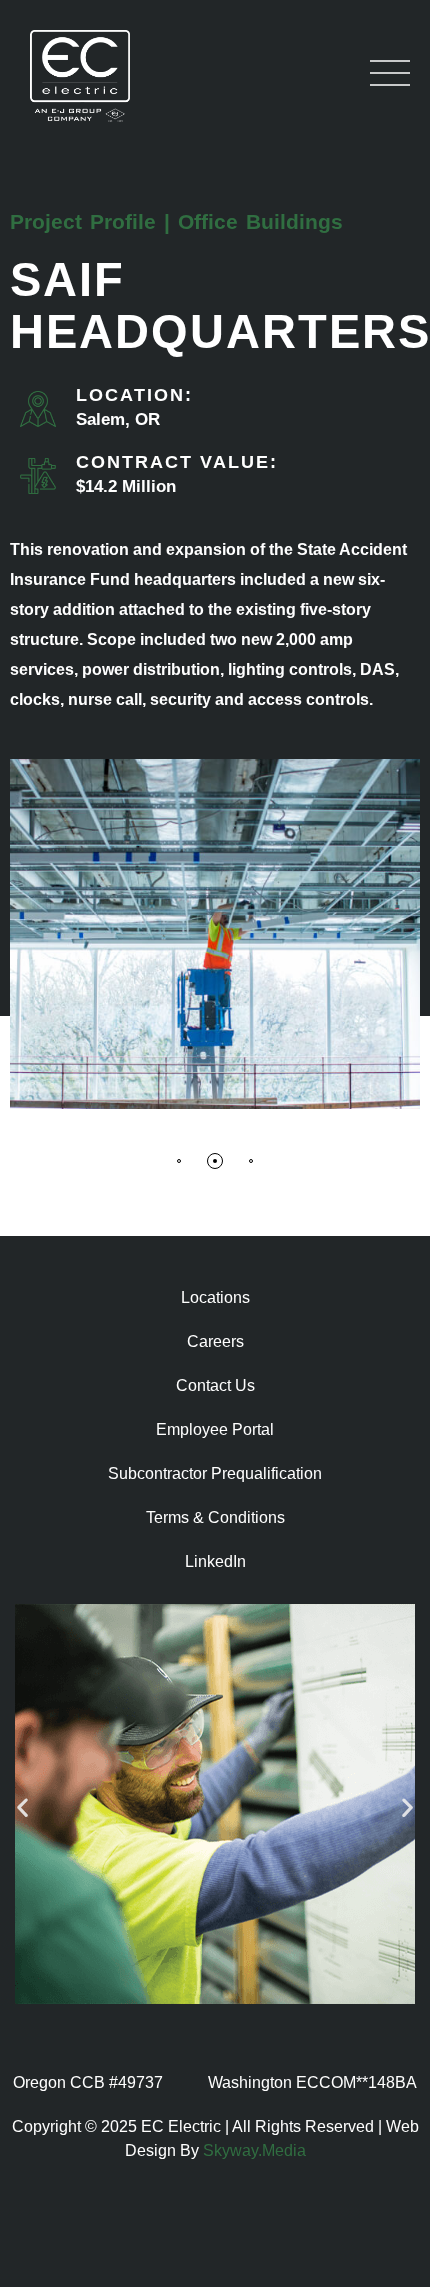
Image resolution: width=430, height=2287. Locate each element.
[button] (179, 1164)
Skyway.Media (254, 2150)
